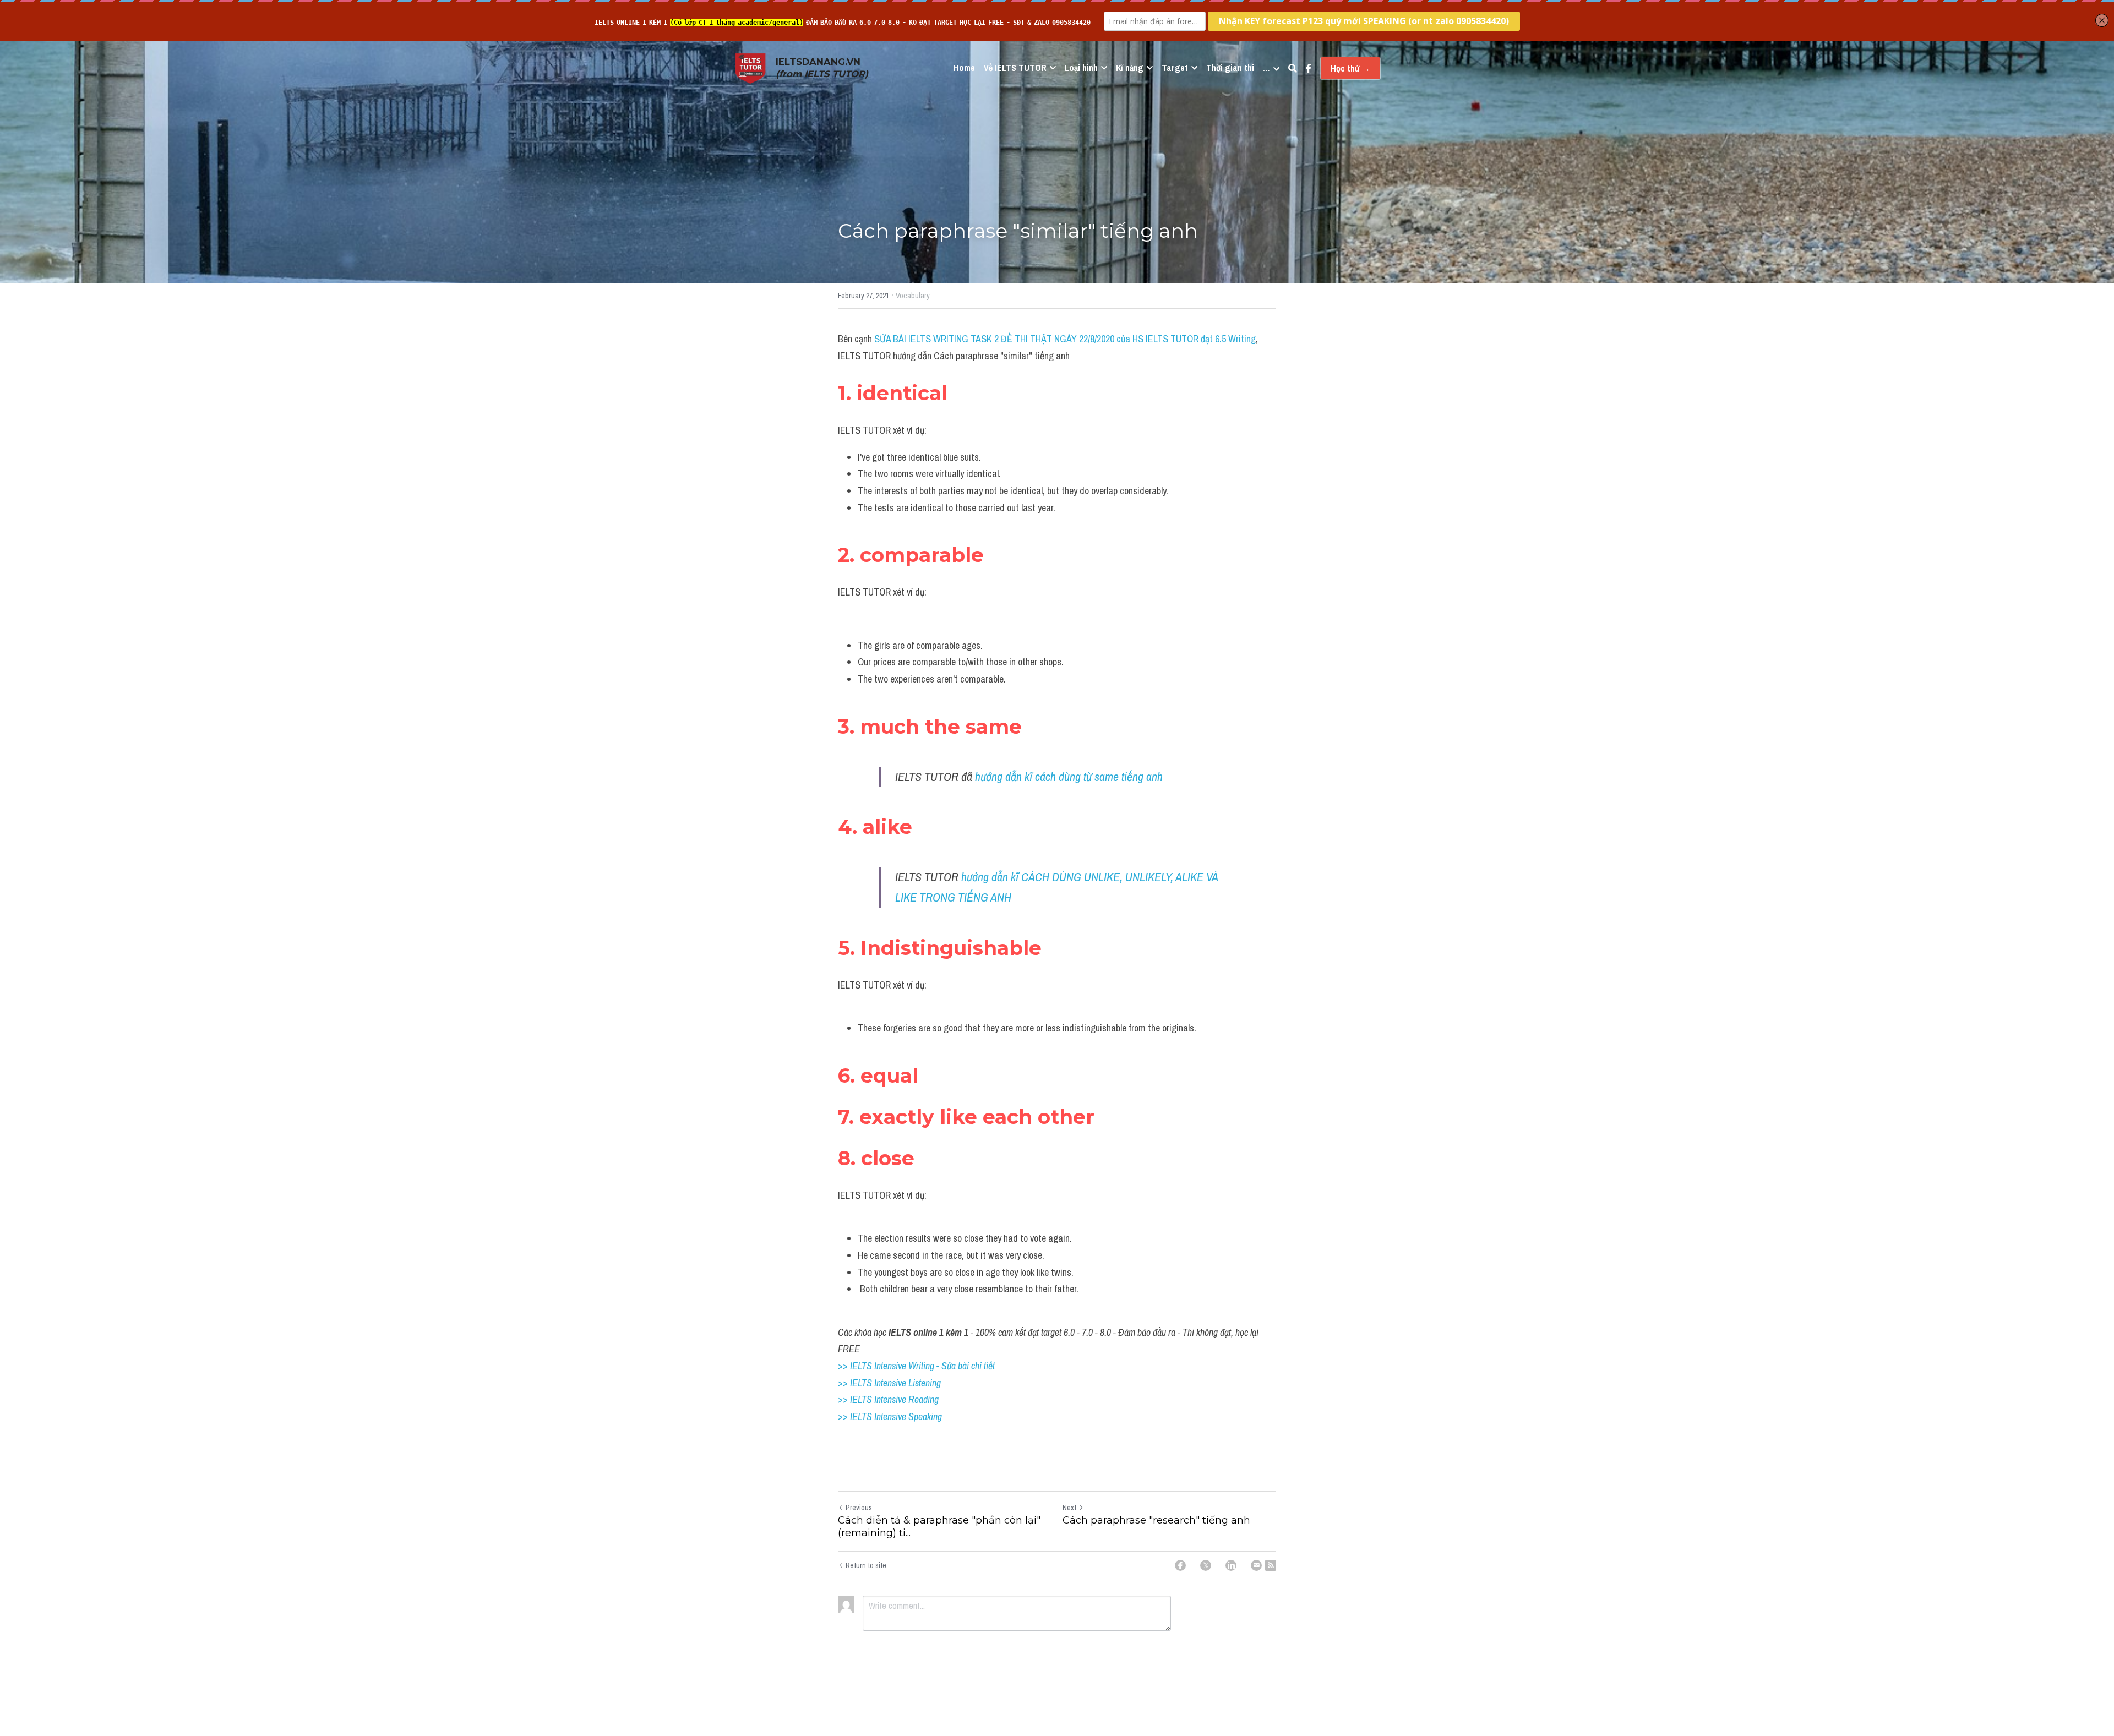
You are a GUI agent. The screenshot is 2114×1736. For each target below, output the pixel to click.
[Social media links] (1309, 68)
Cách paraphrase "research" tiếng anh (1156, 1520)
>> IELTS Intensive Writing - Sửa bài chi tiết (916, 1366)
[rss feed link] (1271, 1565)
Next (1069, 1508)
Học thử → (1350, 68)
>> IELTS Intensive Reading (888, 1399)
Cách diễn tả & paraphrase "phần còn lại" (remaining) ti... (939, 1527)
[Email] (1256, 1565)
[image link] (750, 67)
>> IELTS (856, 1416)
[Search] (1293, 68)
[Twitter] (1206, 1565)
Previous (859, 1508)
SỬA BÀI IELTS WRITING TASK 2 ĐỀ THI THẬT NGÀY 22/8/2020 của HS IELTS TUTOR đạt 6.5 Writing (1065, 339)
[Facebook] (1180, 1565)
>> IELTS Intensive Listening (889, 1383)
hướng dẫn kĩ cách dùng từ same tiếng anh (1069, 777)
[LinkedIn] (1231, 1565)
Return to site (866, 1565)
